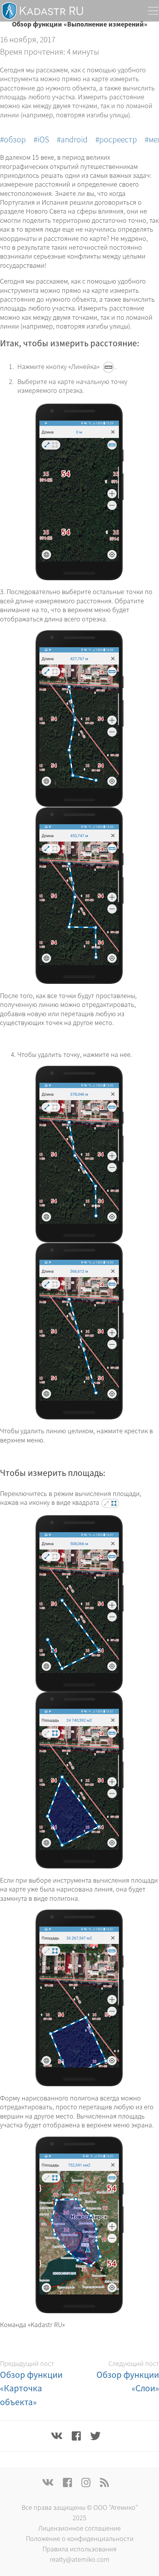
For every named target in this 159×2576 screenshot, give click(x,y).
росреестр (118, 139)
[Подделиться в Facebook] (76, 2436)
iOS (43, 139)
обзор (15, 139)
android (74, 139)
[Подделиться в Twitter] (96, 2436)
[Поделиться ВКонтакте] (57, 2436)
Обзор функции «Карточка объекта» (31, 2388)
